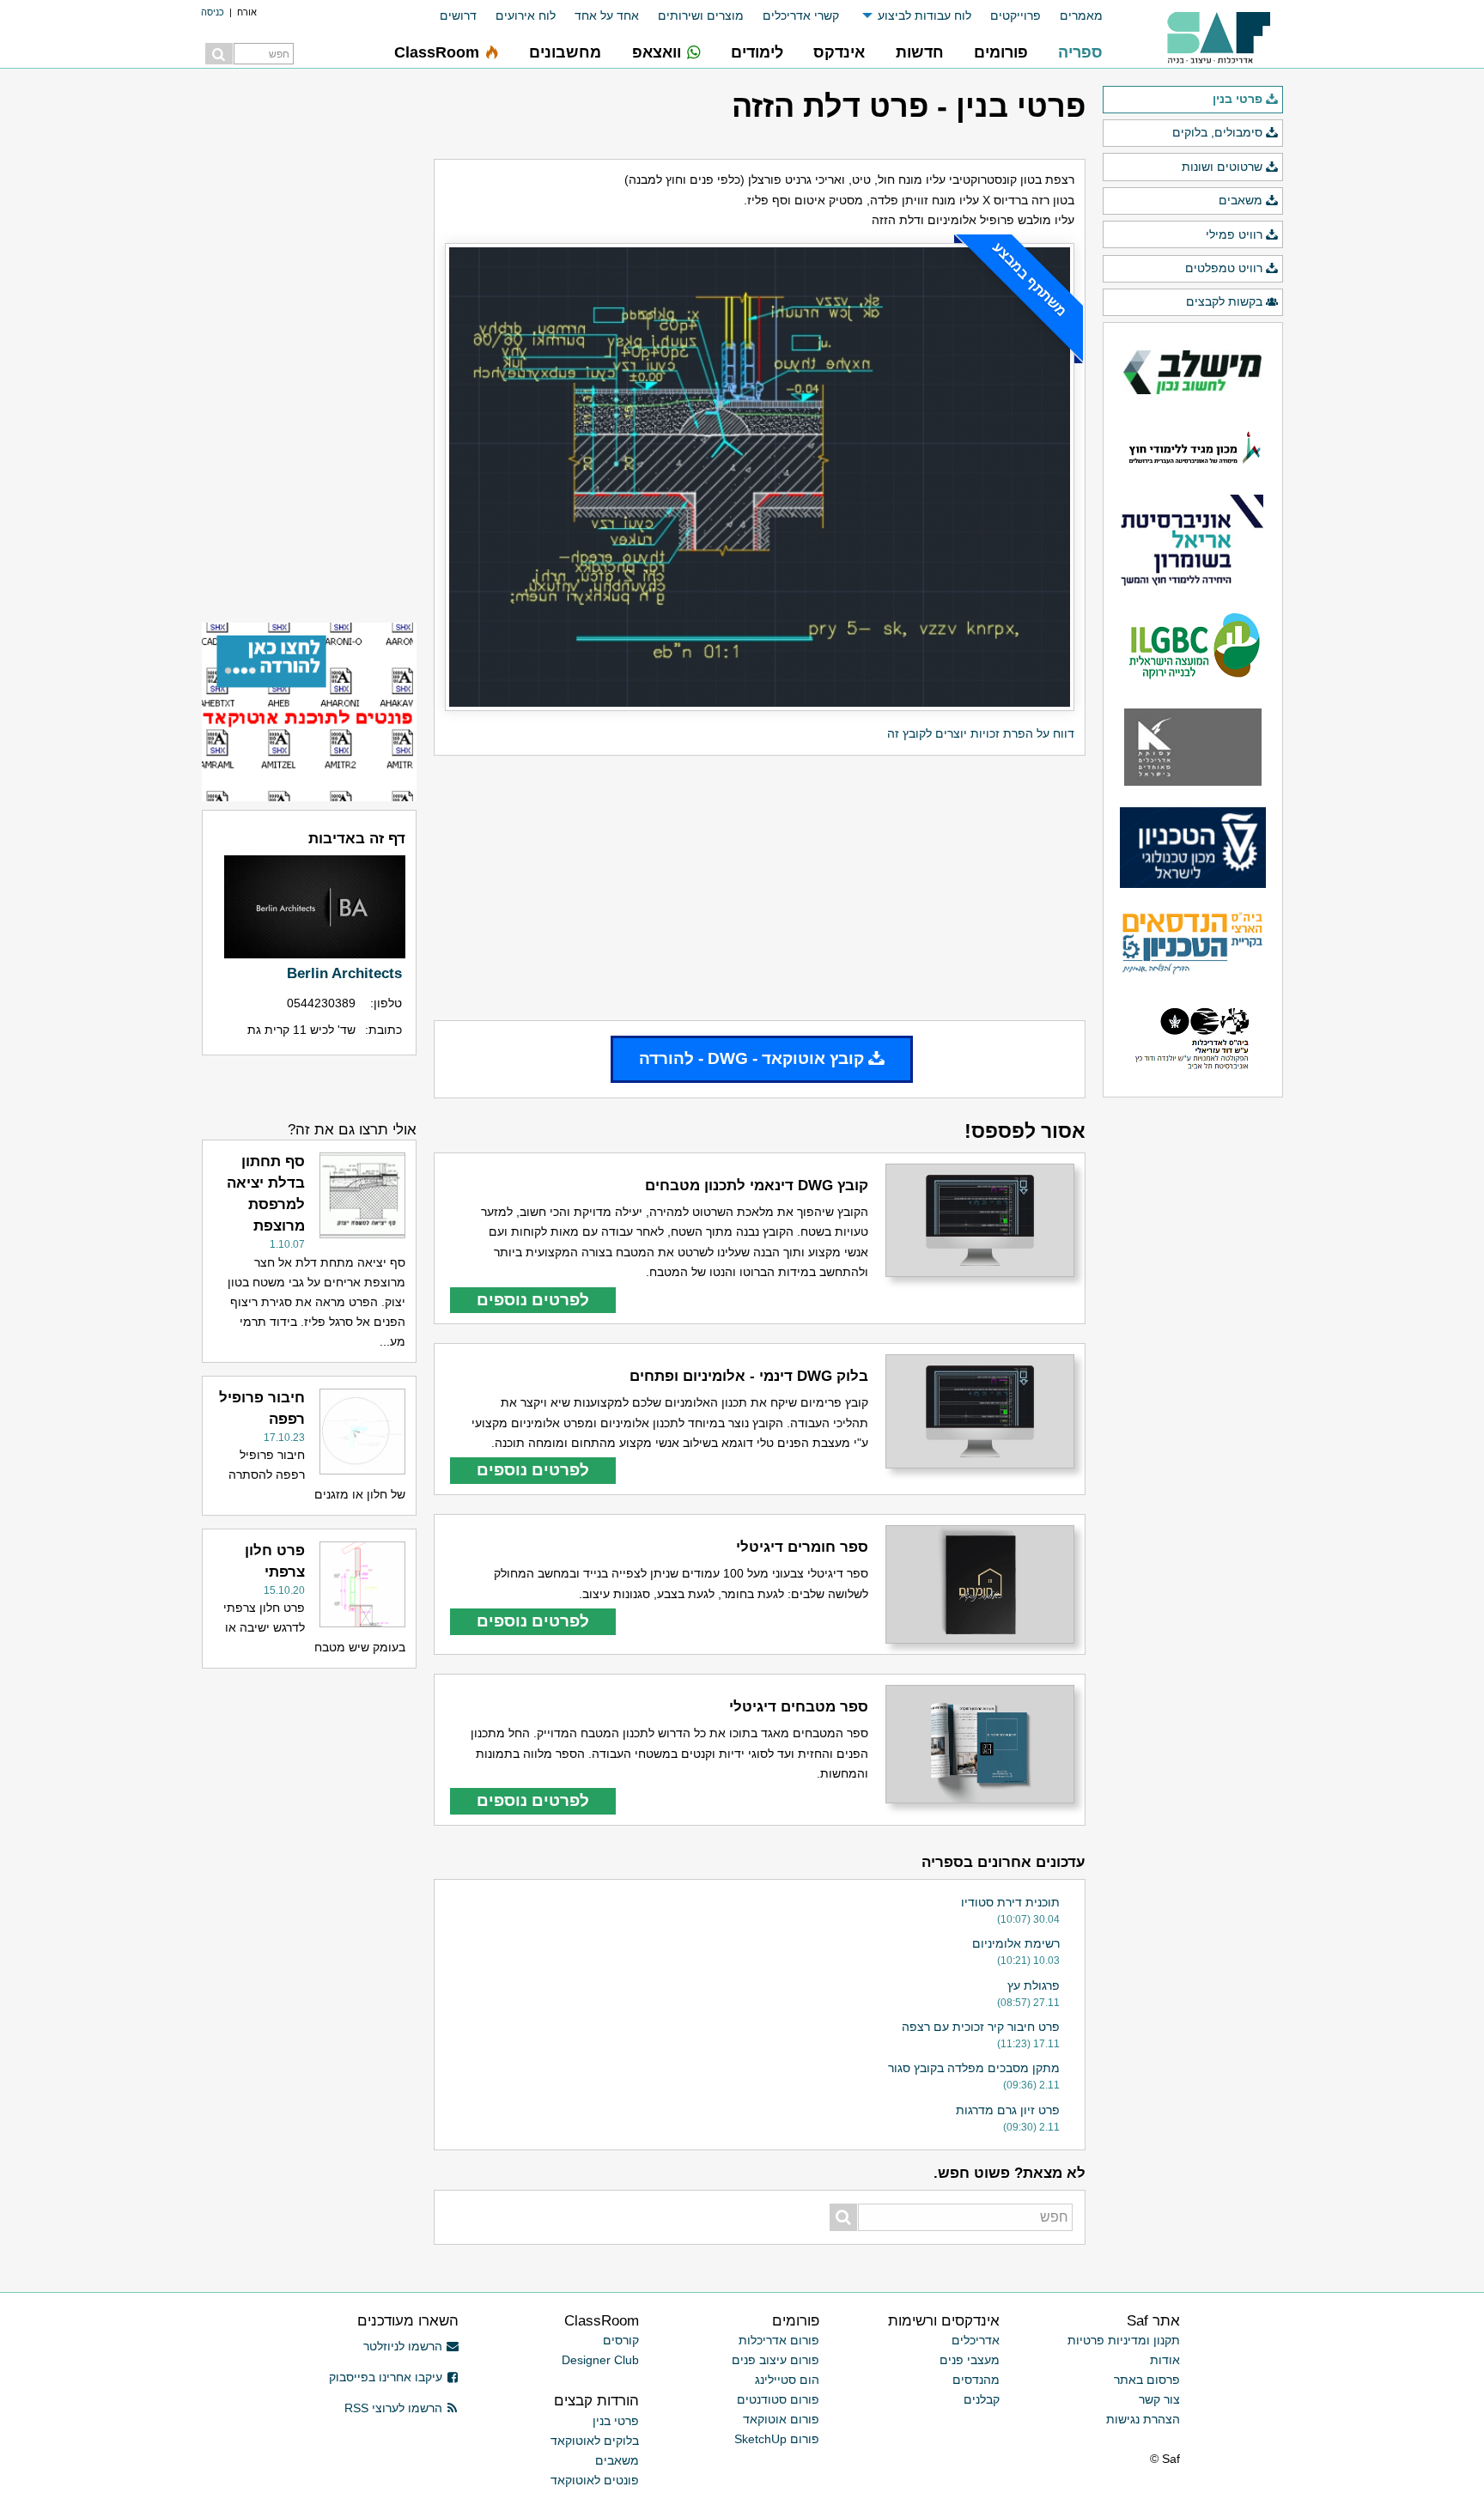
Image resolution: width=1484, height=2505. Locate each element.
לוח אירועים (526, 15)
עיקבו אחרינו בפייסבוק (386, 2377)
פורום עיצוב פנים (775, 2360)
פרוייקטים (1016, 15)
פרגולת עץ (1034, 1985)
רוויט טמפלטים (1224, 268)
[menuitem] (1072, 16)
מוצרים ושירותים (701, 15)
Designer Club (600, 2360)
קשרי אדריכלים (801, 15)
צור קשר (1159, 2399)
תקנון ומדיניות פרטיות (1124, 2340)
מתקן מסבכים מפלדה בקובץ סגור (974, 2068)
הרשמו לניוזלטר (403, 2346)
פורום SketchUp (777, 2439)
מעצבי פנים (970, 2360)
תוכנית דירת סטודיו (1010, 1902)
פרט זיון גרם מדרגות (1008, 2110)
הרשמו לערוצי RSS (393, 2408)
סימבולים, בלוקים (1217, 132)
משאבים (1241, 200)
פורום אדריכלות (779, 2340)
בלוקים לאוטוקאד (595, 2441)
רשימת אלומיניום (1016, 1943)
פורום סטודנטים (778, 2399)
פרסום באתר (1147, 2380)
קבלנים (982, 2399)
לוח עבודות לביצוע (924, 15)
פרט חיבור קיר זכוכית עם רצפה (981, 2027)
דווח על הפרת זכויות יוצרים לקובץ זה (981, 733)
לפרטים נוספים (533, 1300)
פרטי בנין (1238, 99)
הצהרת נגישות (1143, 2419)
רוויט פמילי (1234, 234)
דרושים (458, 15)
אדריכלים (976, 2340)
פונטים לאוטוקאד (595, 2480)
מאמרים (1081, 15)
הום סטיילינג (787, 2380)
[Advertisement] (760, 888)
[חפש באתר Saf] (219, 54)
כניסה (213, 12)
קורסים (621, 2340)
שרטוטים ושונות (1222, 167)
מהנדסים (976, 2380)
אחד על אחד (607, 15)
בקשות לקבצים (1224, 301)
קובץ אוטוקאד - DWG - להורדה (751, 1058)
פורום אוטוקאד (781, 2419)
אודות (1165, 2360)
